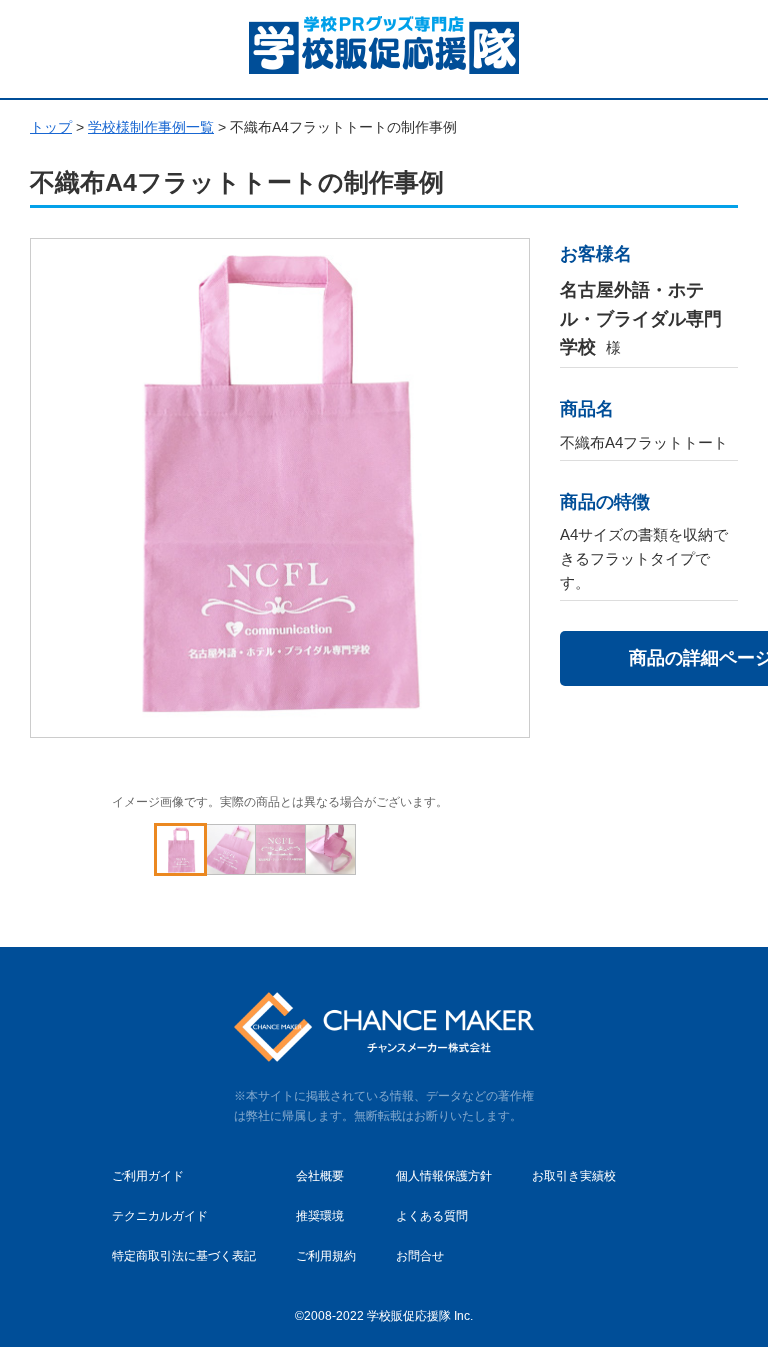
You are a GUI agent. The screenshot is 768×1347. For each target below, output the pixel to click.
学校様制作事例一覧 (151, 127)
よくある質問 (432, 1216)
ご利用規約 (326, 1256)
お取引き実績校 (574, 1176)
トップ (51, 127)
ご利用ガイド (148, 1176)
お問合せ (420, 1256)
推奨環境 (320, 1216)
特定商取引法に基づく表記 (184, 1256)
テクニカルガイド (160, 1216)
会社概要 (320, 1176)
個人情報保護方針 (444, 1176)
